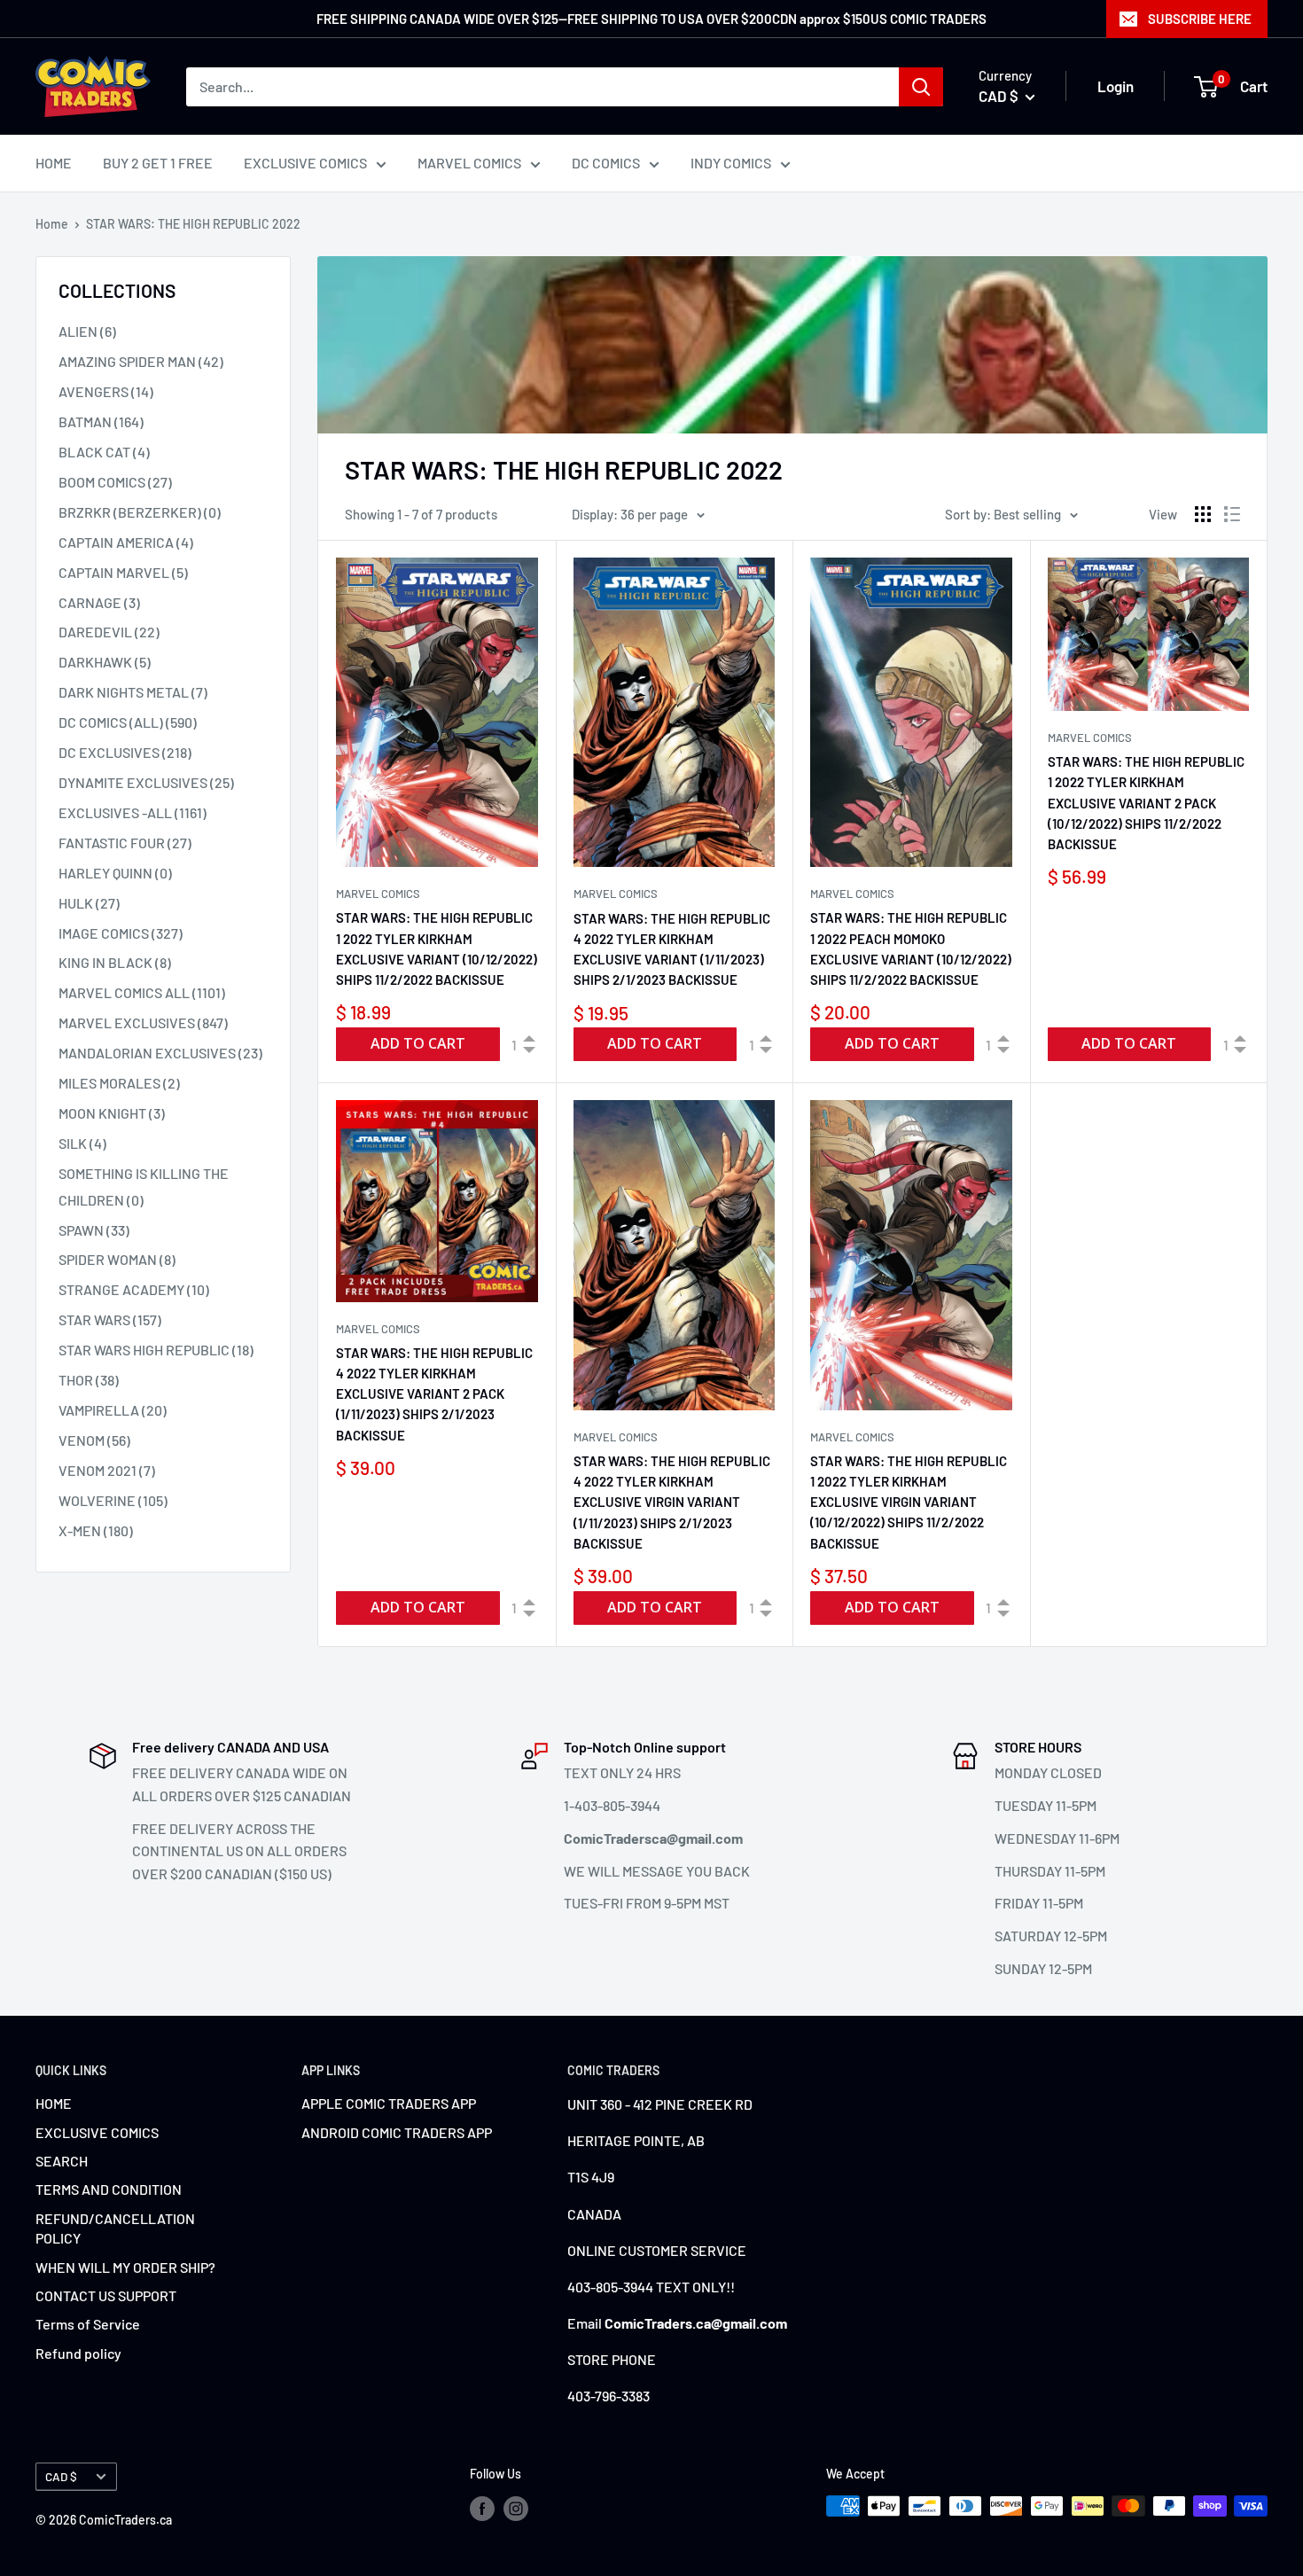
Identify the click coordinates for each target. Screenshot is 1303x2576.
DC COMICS (606, 163)
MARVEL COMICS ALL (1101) (142, 992)
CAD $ (61, 2476)
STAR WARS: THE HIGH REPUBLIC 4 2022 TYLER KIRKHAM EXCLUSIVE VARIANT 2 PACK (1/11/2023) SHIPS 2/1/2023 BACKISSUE (434, 1394)
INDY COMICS (731, 163)
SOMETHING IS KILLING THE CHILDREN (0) (144, 1187)
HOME (54, 163)
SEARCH (62, 2161)
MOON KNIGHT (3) (112, 1113)
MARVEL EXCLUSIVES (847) (143, 1023)
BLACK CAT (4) (104, 452)
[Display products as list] (1232, 514)
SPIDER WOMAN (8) (117, 1259)
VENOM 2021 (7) (107, 1470)
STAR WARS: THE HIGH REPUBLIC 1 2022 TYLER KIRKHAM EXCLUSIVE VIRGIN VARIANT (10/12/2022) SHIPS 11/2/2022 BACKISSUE (909, 1502)
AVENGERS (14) (106, 391)
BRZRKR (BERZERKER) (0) (140, 512)
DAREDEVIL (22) (109, 632)
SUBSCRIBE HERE (1200, 19)
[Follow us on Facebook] (482, 2508)
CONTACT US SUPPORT (106, 2295)
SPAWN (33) (94, 1230)
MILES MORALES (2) (119, 1083)
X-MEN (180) (96, 1530)
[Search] (921, 87)
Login (1116, 86)
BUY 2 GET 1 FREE (158, 163)
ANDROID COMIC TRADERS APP (397, 2132)
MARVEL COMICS (469, 163)
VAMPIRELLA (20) (113, 1410)
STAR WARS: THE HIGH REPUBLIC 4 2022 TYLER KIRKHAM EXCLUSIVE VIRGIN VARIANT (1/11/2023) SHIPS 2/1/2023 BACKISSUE (672, 1502)
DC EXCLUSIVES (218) (125, 752)
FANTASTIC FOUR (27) (125, 843)
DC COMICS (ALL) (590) (128, 722)
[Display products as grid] (1203, 514)
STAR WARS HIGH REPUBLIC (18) (156, 1350)
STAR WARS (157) (110, 1319)
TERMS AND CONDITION (109, 2189)
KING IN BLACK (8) (115, 962)
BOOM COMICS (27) (115, 482)
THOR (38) (89, 1380)
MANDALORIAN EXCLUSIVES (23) (160, 1053)
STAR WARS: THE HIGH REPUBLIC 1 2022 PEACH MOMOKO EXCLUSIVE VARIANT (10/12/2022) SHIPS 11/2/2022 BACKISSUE (911, 948)
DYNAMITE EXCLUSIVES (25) (146, 782)
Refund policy (78, 2353)
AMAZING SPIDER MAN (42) (141, 361)
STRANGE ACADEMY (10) (134, 1289)
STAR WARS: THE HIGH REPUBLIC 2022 (193, 224)
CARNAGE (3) (99, 602)
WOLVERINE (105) (113, 1500)
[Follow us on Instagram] (516, 2508)
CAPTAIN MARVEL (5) (123, 572)
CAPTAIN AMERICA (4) (126, 542)
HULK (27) (89, 903)
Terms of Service (88, 2324)
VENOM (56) (94, 1440)
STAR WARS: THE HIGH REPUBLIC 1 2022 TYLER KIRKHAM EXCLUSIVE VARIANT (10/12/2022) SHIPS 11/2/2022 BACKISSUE (437, 948)
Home (52, 224)
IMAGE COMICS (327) (121, 933)
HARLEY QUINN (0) (115, 873)
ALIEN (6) (87, 331)
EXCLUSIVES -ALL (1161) (133, 812)
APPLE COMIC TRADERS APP (389, 2103)
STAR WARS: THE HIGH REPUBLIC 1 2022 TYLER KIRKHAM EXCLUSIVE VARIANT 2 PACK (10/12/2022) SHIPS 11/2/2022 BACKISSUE (1146, 803)
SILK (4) (82, 1143)
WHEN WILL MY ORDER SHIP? (125, 2267)
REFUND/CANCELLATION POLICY (115, 2228)
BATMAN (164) (101, 422)
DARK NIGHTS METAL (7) (133, 692)
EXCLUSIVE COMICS (305, 163)
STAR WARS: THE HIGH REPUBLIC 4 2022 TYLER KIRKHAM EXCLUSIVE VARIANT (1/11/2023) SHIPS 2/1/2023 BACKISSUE (672, 949)
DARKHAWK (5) (105, 662)
